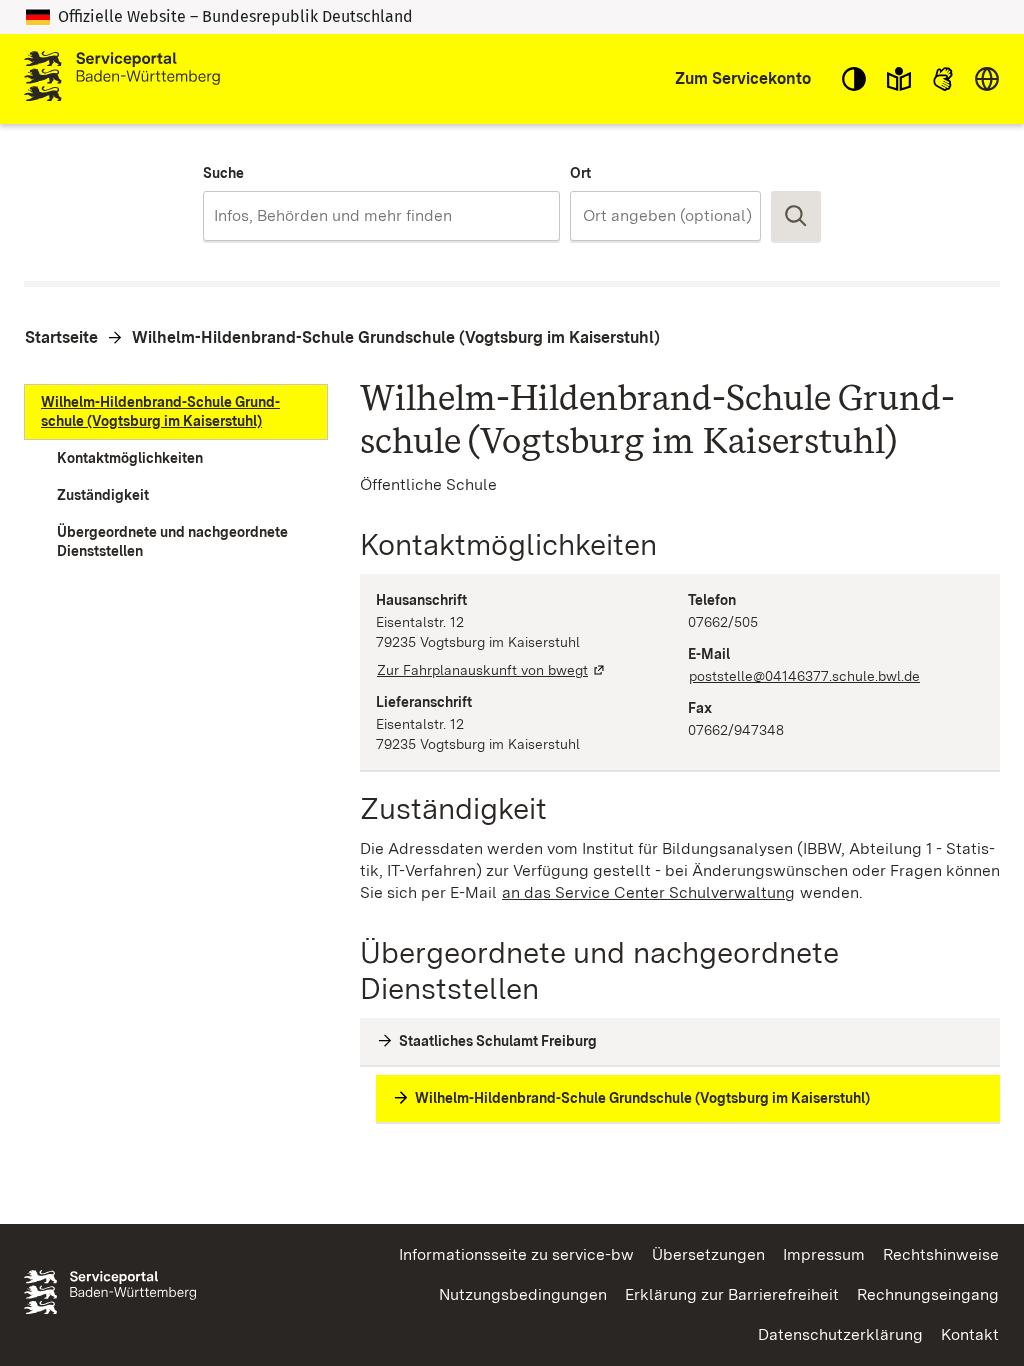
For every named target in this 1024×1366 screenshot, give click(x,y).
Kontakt (970, 1334)
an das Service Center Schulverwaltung (649, 892)
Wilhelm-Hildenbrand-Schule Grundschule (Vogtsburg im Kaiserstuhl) (396, 337)
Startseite (61, 337)
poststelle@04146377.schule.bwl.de (804, 676)
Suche (223, 173)
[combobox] (381, 216)
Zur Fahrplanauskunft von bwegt (492, 670)
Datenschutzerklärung (840, 1334)
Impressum (824, 1254)
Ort (580, 173)
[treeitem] (176, 412)
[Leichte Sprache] (899, 79)
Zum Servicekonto (743, 78)
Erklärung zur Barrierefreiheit (732, 1294)
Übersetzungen (708, 1254)
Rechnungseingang (928, 1294)
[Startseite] (122, 79)
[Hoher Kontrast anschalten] (854, 79)
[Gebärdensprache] (943, 79)
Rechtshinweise (941, 1254)
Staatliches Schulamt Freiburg (498, 1041)
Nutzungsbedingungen (523, 1294)
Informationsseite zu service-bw (516, 1254)
